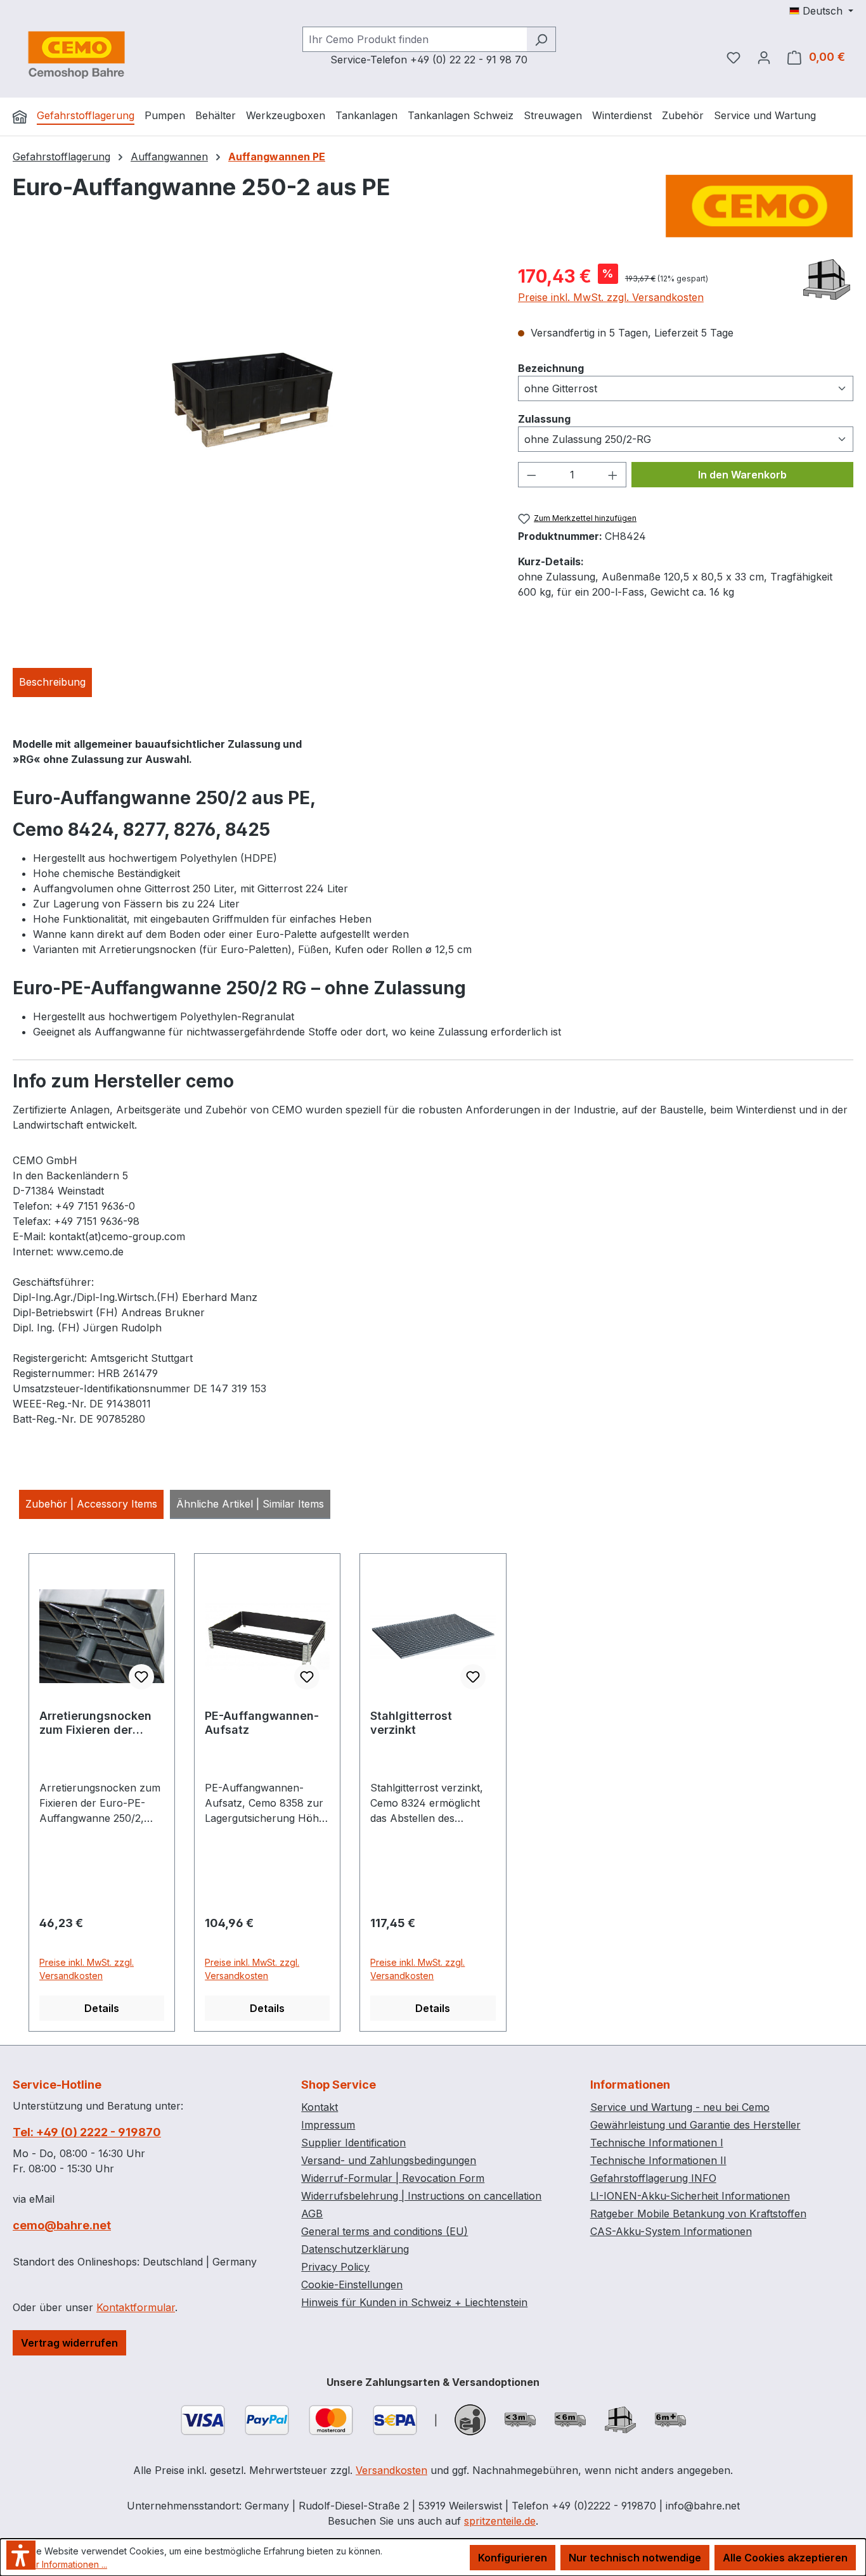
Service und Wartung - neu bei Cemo (680, 2107)
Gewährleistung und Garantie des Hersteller (695, 2125)
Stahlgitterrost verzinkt (411, 1723)
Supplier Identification (353, 2143)
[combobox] (415, 39)
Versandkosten (391, 2470)
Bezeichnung (551, 368)
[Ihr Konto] (764, 57)
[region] (253, 399)
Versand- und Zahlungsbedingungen (389, 2160)
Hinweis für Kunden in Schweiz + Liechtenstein (414, 2302)
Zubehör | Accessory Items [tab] (91, 1504)
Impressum (328, 2125)
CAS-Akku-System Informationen (671, 2231)
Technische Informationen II (658, 2160)
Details (102, 2008)
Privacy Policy (335, 2267)
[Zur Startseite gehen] (76, 54)
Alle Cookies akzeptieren (785, 2558)
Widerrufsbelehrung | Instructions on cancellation (421, 2196)
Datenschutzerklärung (355, 2249)
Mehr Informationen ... (62, 2564)
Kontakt (320, 2107)
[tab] (52, 682)
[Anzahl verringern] (531, 475)
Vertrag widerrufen (69, 2343)
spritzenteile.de (500, 2521)
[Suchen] (541, 39)
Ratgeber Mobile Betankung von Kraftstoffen (698, 2214)
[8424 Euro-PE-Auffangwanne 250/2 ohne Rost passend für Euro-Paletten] (253, 400)
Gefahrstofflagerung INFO (653, 2178)
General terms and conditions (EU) (385, 2231)
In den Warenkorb (742, 475)
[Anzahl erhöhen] (613, 475)
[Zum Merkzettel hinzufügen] (141, 1677)
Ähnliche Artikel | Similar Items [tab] (250, 1504)
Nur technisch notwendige (635, 2558)
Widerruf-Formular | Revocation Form (393, 2178)
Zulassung (544, 419)
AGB (312, 2214)
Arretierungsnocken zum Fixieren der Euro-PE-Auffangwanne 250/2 (99, 1723)
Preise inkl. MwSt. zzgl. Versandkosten (611, 297)
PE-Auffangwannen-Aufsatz (262, 1723)
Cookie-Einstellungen (352, 2284)
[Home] (20, 117)
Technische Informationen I (657, 2143)
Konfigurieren (513, 2558)
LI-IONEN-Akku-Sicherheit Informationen (690, 2196)
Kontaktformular (136, 2307)
